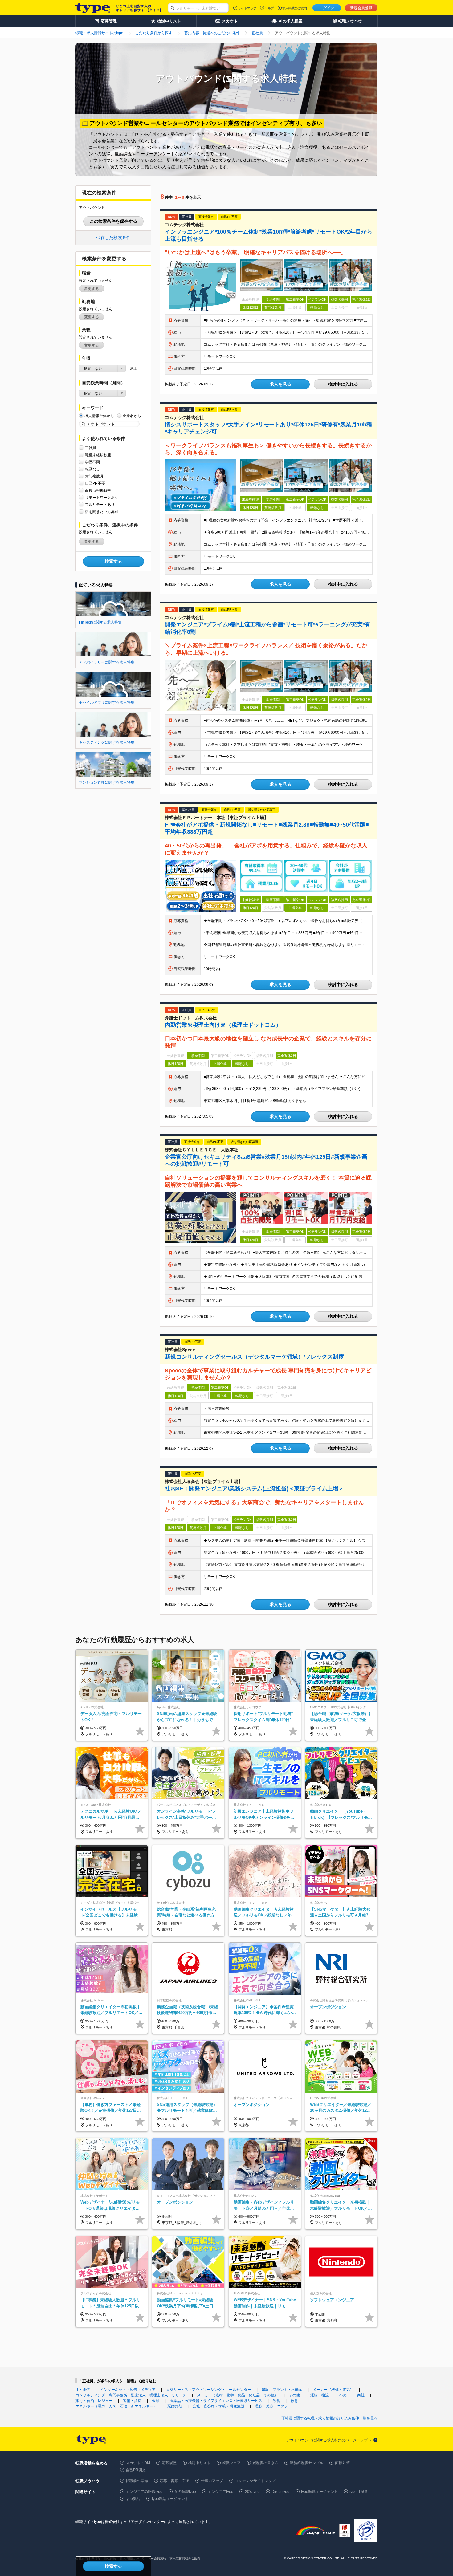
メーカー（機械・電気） (333, 2390)
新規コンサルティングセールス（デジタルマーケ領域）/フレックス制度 (254, 1357)
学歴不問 (92, 462)
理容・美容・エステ (271, 2406)
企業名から (132, 416)
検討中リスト (199, 2463)
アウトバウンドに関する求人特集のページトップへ (329, 2440)
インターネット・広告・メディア (128, 2390)
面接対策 (342, 2463)
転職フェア (231, 2463)
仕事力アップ (212, 2481)
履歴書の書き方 (265, 2463)
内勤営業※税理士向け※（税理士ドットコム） (223, 1025)
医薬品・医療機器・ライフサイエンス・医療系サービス (216, 2401)
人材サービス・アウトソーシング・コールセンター (209, 2390)
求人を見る (280, 384)
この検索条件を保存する (113, 221)
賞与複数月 (94, 476)
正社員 (91, 448)
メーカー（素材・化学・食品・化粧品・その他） (238, 2395)
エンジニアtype (220, 2492)
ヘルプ (269, 8)
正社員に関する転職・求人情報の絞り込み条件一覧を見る (329, 2418)
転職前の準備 (137, 2481)
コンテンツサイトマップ (255, 2481)
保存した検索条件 (113, 238)
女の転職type (185, 2492)
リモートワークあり (102, 498)
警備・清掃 (132, 2401)
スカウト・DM (138, 2463)
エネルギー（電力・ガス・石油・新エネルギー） (116, 2406)
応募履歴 (169, 2463)
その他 (294, 2395)
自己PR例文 (136, 2470)
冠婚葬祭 (175, 2406)
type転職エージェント (319, 2492)
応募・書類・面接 (174, 2481)
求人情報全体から (99, 416)
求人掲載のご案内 (295, 8)
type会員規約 (157, 2558)
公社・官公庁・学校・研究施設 (218, 2406)
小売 (343, 2395)
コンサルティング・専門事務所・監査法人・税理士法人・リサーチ (131, 2395)
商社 (361, 2395)
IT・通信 (83, 2390)
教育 (294, 2401)
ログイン (327, 8)
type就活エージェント (170, 2499)
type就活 (133, 2499)
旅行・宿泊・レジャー (94, 2401)
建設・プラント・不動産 (282, 2390)
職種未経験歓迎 (98, 455)
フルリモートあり (100, 505)
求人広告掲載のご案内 (185, 2558)
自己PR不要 (95, 483)
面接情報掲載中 (98, 490)
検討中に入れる (343, 384)
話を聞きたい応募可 (102, 512)
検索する (113, 561)
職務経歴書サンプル (307, 2463)
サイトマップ (247, 8)
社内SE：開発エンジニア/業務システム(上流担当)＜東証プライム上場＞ (254, 1489)
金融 (156, 2401)
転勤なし (92, 469)
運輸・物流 (320, 2395)
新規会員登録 (361, 8)
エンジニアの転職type (144, 2492)
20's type (252, 2492)
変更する (92, 289)
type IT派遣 (359, 2492)
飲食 (276, 2401)
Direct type (280, 2492)
